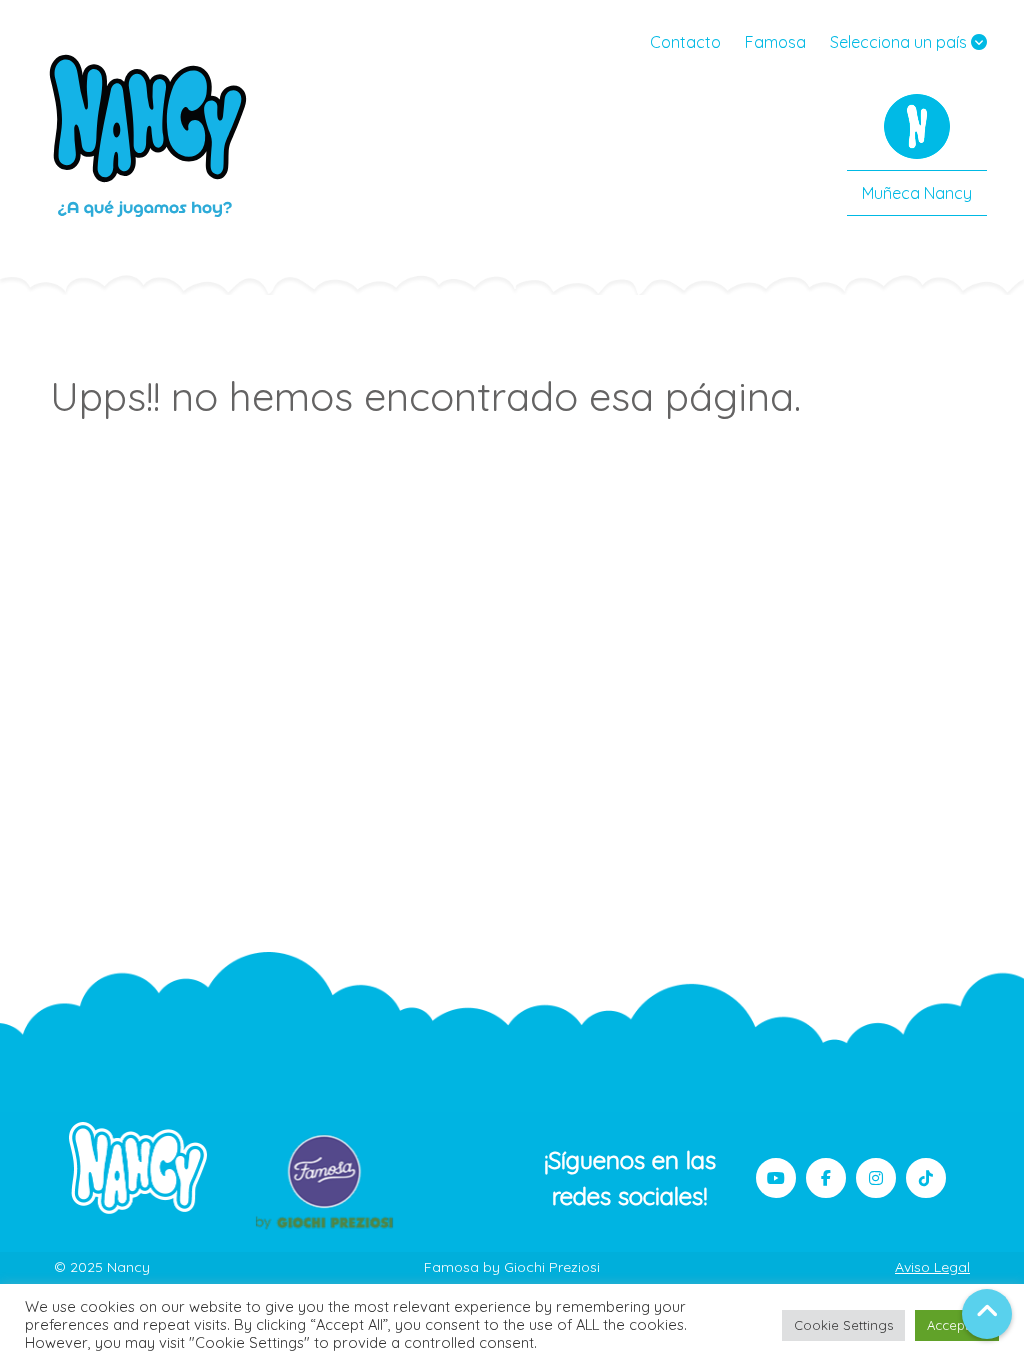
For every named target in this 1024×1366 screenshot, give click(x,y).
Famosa (775, 42)
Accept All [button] (957, 1325)
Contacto (685, 42)
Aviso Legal (932, 1267)
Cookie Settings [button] (843, 1325)
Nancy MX (150, 135)
